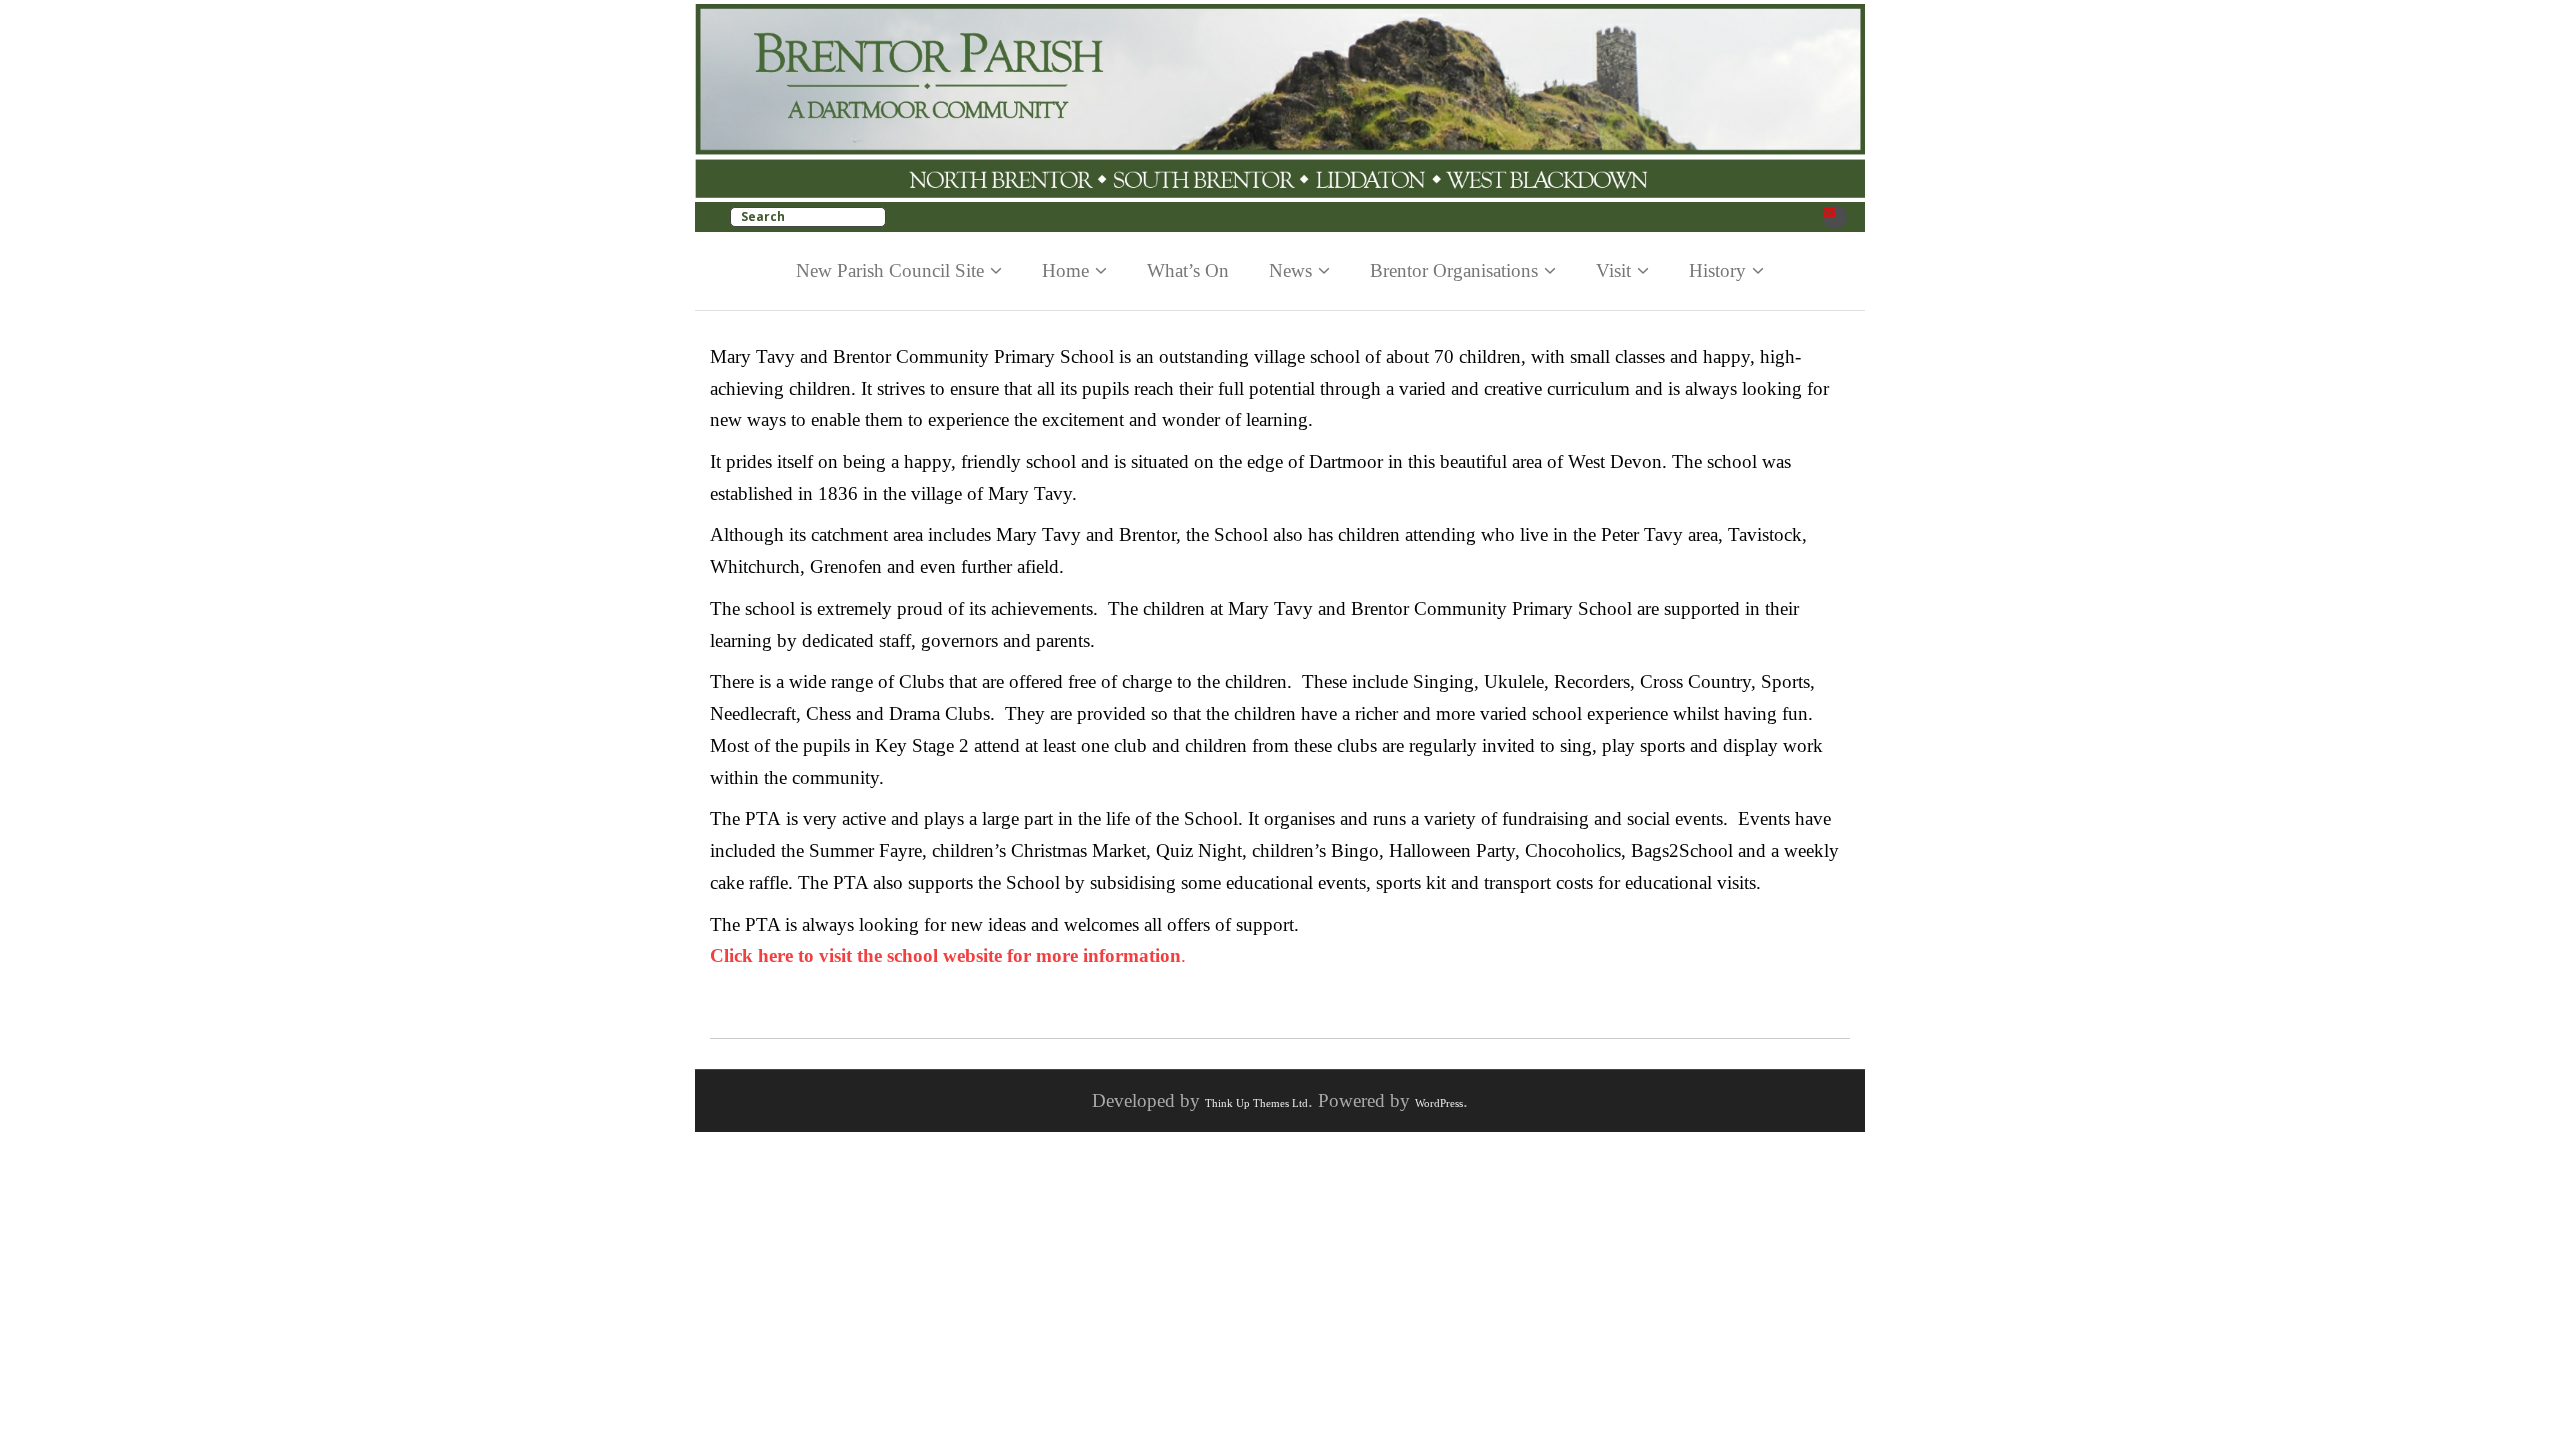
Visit (1613, 270)
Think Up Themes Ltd (1256, 1103)
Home (1065, 270)
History (1717, 270)
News (1290, 270)
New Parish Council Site (890, 270)
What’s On (1188, 270)
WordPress (1439, 1103)
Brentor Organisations (1454, 270)
